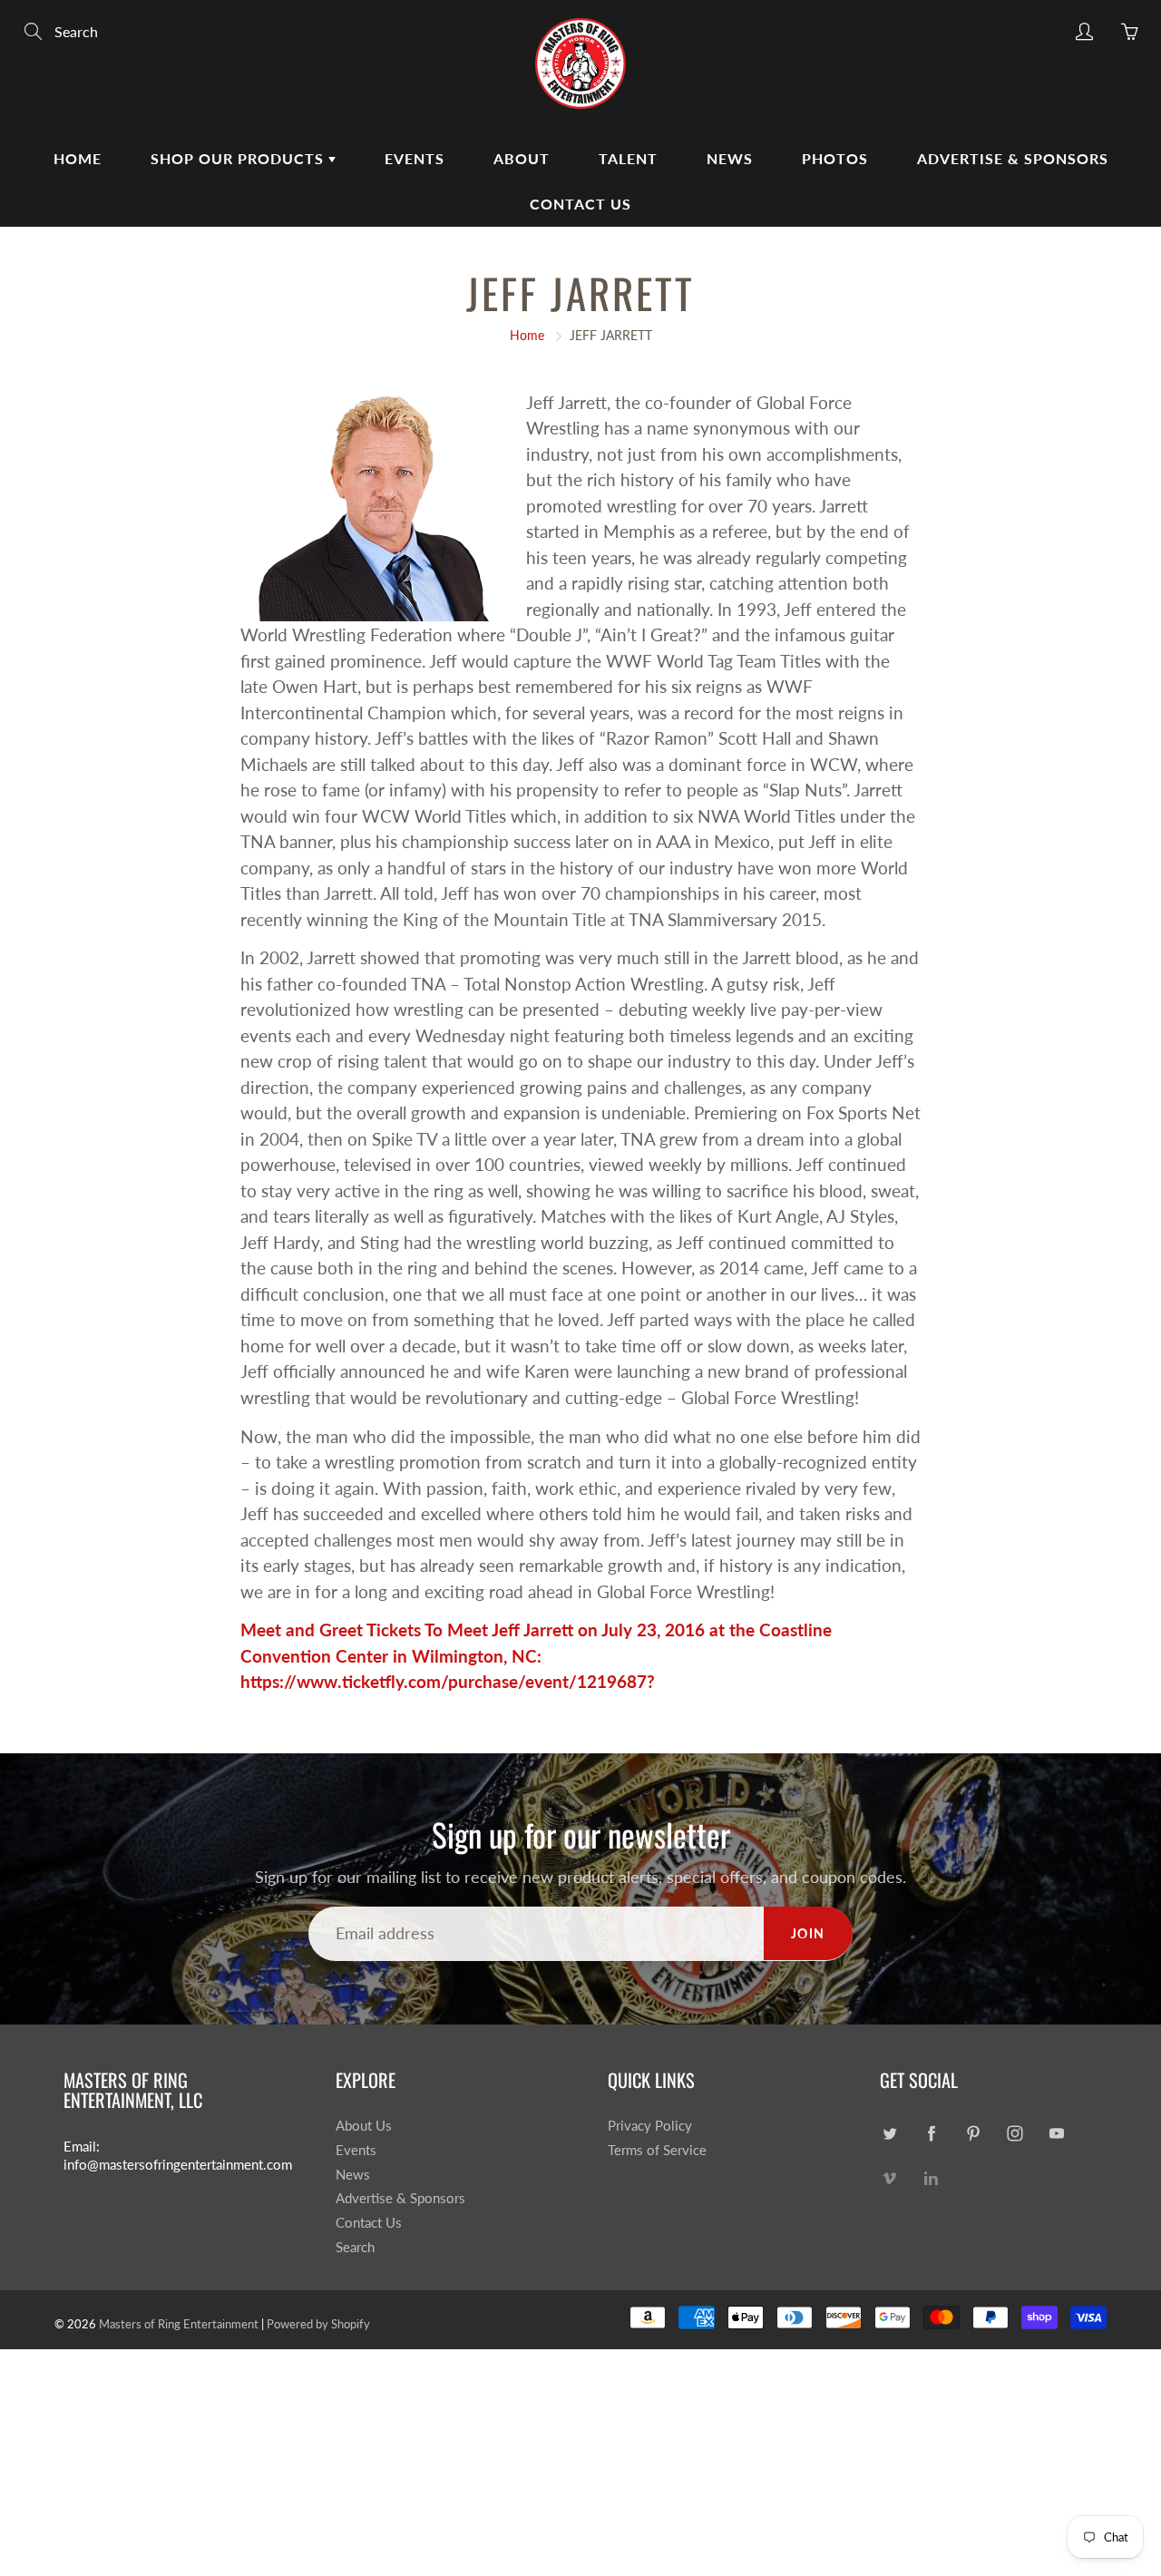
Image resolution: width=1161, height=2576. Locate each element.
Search (355, 2247)
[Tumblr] (931, 2176)
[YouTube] (1056, 2133)
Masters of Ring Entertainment (179, 2324)
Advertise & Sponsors (1013, 158)
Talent (628, 158)
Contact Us (580, 204)
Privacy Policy (650, 2126)
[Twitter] (889, 2133)
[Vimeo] (889, 2176)
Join (808, 1933)
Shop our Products (239, 158)
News (730, 158)
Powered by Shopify (318, 2324)
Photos (835, 158)
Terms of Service (657, 2150)
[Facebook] (931, 2133)
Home (78, 158)
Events (415, 158)
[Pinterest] (973, 2133)
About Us (364, 2126)
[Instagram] (1015, 2133)
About (522, 158)
